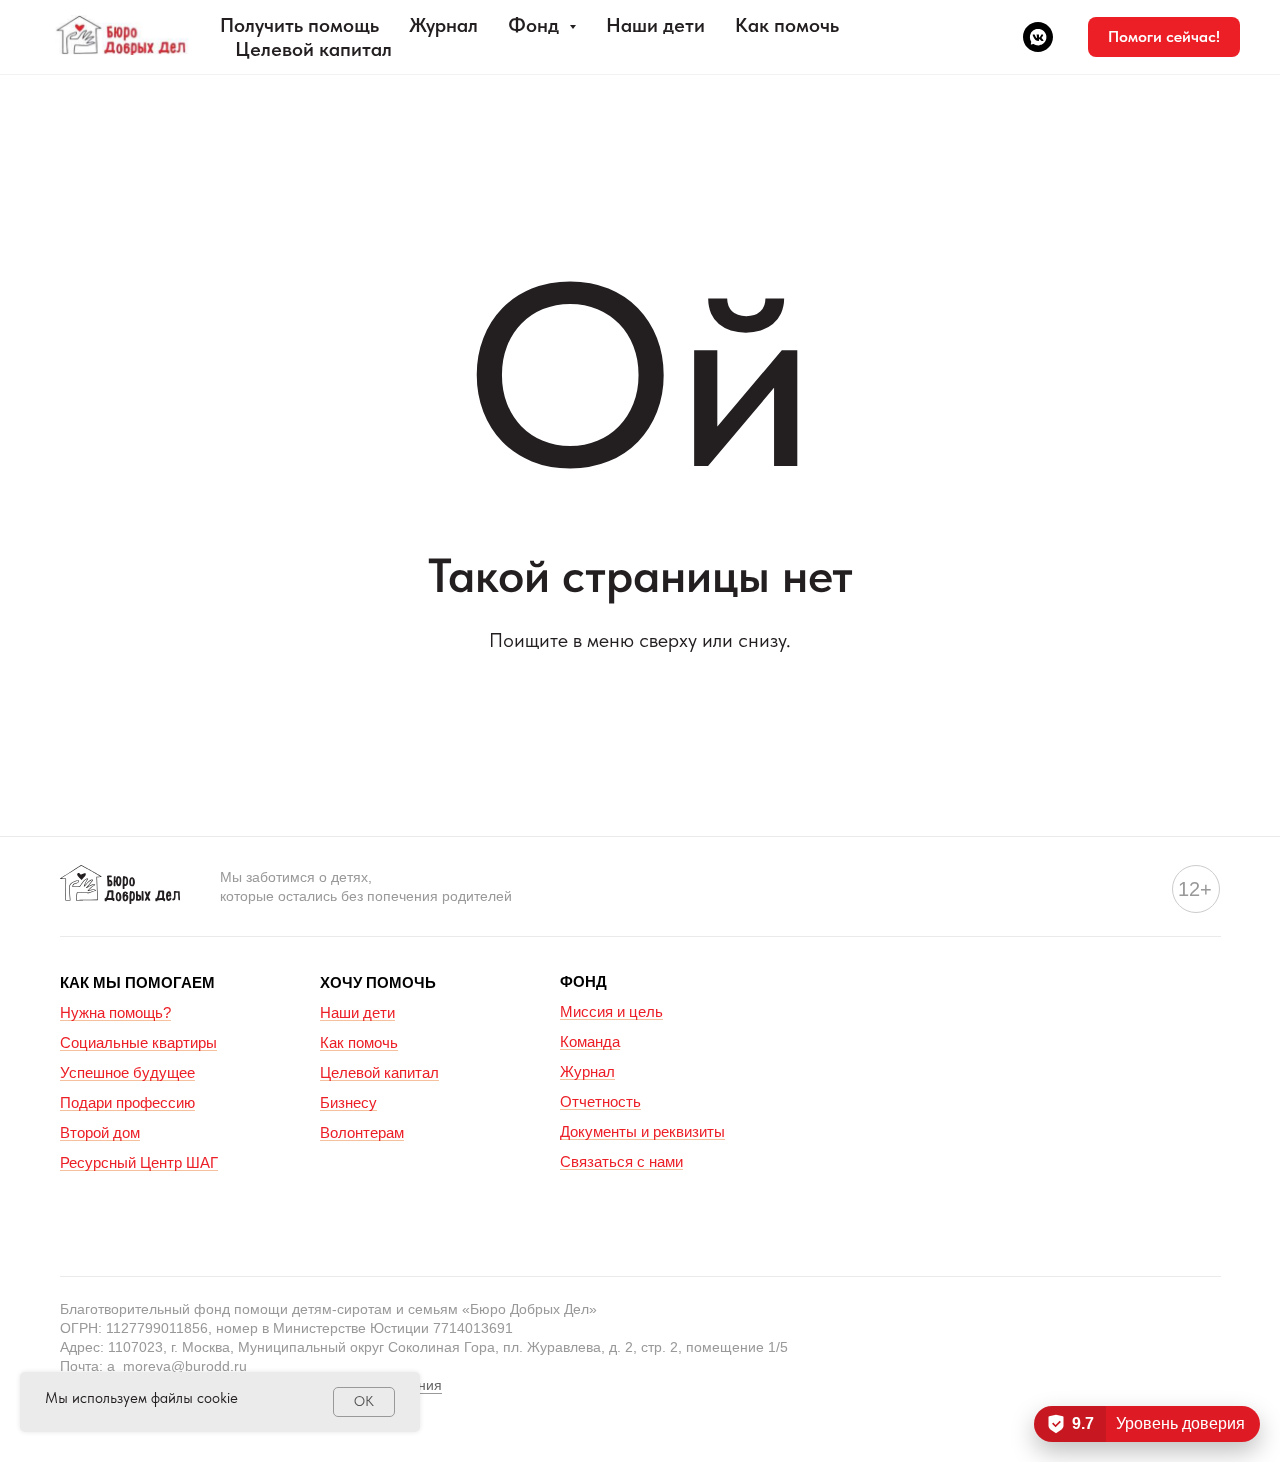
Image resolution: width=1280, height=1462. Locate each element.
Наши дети (655, 25)
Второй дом (100, 1132)
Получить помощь (299, 25)
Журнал (443, 25)
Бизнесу (348, 1102)
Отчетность (600, 1101)
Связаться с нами (621, 1161)
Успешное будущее (127, 1072)
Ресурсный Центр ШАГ (139, 1162)
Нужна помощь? (115, 1012)
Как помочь (787, 25)
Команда (590, 1041)
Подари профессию (127, 1102)
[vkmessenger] (1038, 37)
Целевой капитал (313, 49)
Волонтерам (362, 1132)
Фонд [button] (536, 25)
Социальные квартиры (138, 1042)
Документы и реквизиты (642, 1131)
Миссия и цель (611, 1011)
